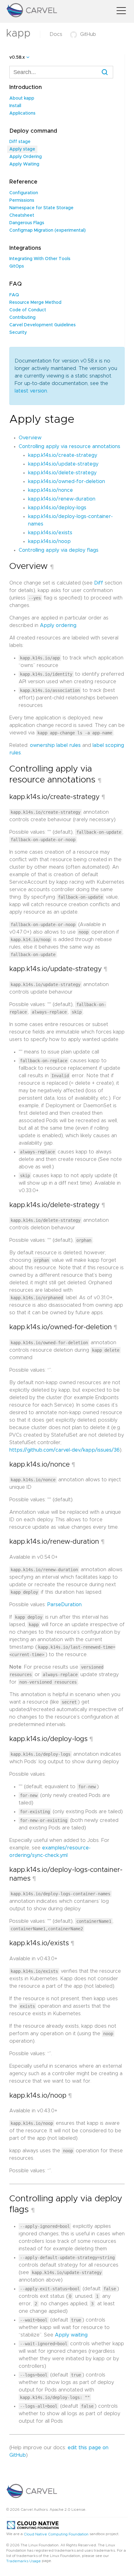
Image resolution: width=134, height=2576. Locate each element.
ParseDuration (65, 1605)
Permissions (22, 200)
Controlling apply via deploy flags (59, 550)
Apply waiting (71, 2335)
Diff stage (20, 142)
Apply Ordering (26, 157)
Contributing (22, 318)
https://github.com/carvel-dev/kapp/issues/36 (65, 1450)
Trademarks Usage (24, 2561)
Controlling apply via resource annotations (69, 447)
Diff (99, 583)
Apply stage (22, 149)
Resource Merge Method (35, 303)
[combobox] (61, 72)
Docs (56, 34)
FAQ (14, 295)
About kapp (22, 98)
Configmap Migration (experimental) (48, 230)
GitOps (17, 266)
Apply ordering (58, 625)
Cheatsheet (22, 215)
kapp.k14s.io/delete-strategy (62, 473)
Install (15, 106)
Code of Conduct (28, 310)
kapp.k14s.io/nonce (50, 490)
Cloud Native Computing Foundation (56, 2534)
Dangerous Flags (27, 223)
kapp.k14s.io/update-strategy (63, 464)
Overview (30, 438)
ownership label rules (55, 745)
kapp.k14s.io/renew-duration (62, 499)
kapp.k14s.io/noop (49, 541)
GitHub (88, 34)
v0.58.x (17, 57)
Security (18, 333)
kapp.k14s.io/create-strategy (63, 455)
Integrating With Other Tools (40, 259)
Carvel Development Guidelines (43, 325)
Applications (22, 113)
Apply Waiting (24, 164)
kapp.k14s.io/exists (50, 533)
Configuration (24, 193)
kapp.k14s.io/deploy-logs (57, 508)
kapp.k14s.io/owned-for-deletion (67, 481)
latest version (31, 391)
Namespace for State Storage (41, 208)
